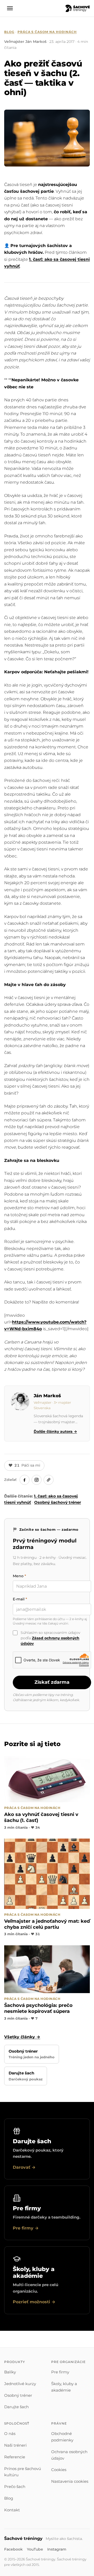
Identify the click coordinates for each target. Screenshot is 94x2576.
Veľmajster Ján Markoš (25, 42)
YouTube (35, 2549)
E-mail (20, 1599)
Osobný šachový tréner (58, 1502)
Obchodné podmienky (62, 2437)
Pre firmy (60, 2372)
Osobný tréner (18, 2395)
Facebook (13, 2549)
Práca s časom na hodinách (47, 32)
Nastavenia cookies (70, 2481)
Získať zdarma (52, 1682)
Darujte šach (16, 2407)
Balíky (10, 2372)
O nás (10, 2434)
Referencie (15, 2457)
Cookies (59, 2470)
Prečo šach (15, 2487)
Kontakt (12, 2510)
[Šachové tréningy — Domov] (78, 8)
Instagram (57, 2549)
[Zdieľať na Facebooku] (25, 1480)
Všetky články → (22, 2037)
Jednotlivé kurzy (20, 2384)
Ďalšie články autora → (55, 1432)
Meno (19, 1576)
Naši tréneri (15, 2445)
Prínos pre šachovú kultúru (23, 2472)
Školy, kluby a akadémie (64, 2387)
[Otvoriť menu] (10, 8)
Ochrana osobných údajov (69, 2455)
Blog (9, 32)
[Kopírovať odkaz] (49, 1480)
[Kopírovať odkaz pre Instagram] (37, 1480)
